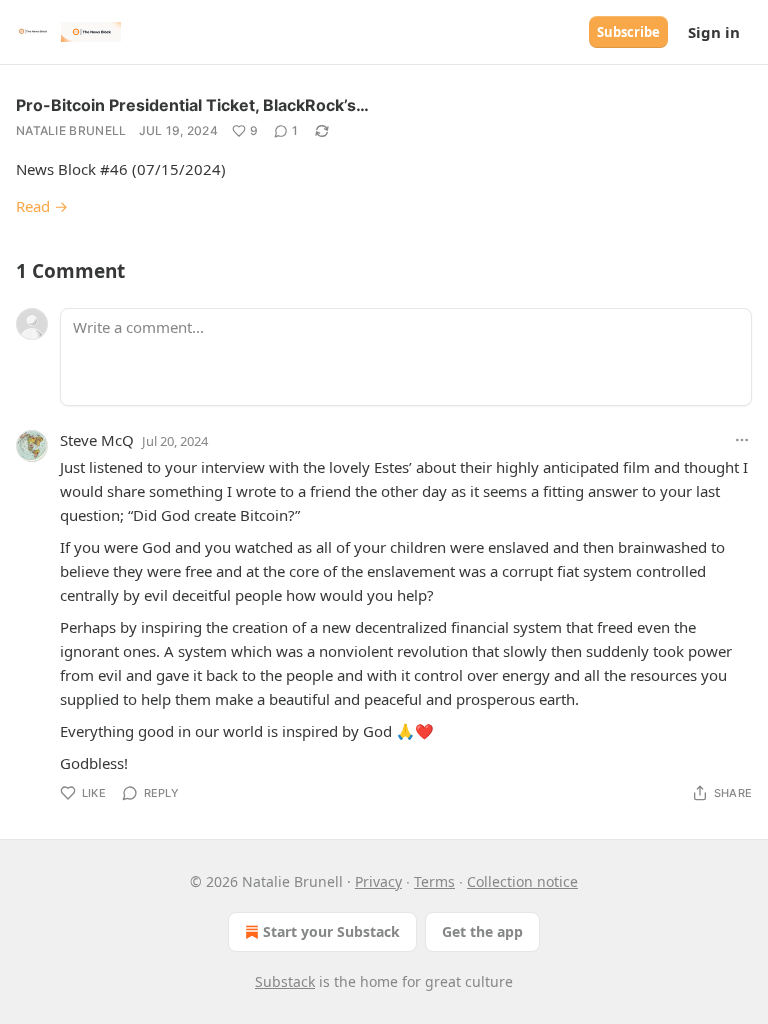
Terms (434, 881)
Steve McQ (97, 440)
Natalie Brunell (71, 130)
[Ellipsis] (742, 440)
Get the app (482, 931)
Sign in (714, 32)
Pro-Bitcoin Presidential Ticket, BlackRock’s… (192, 105)
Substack (285, 981)
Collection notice (522, 881)
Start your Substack (331, 931)
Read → (42, 206)
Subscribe (628, 32)
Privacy (378, 881)
